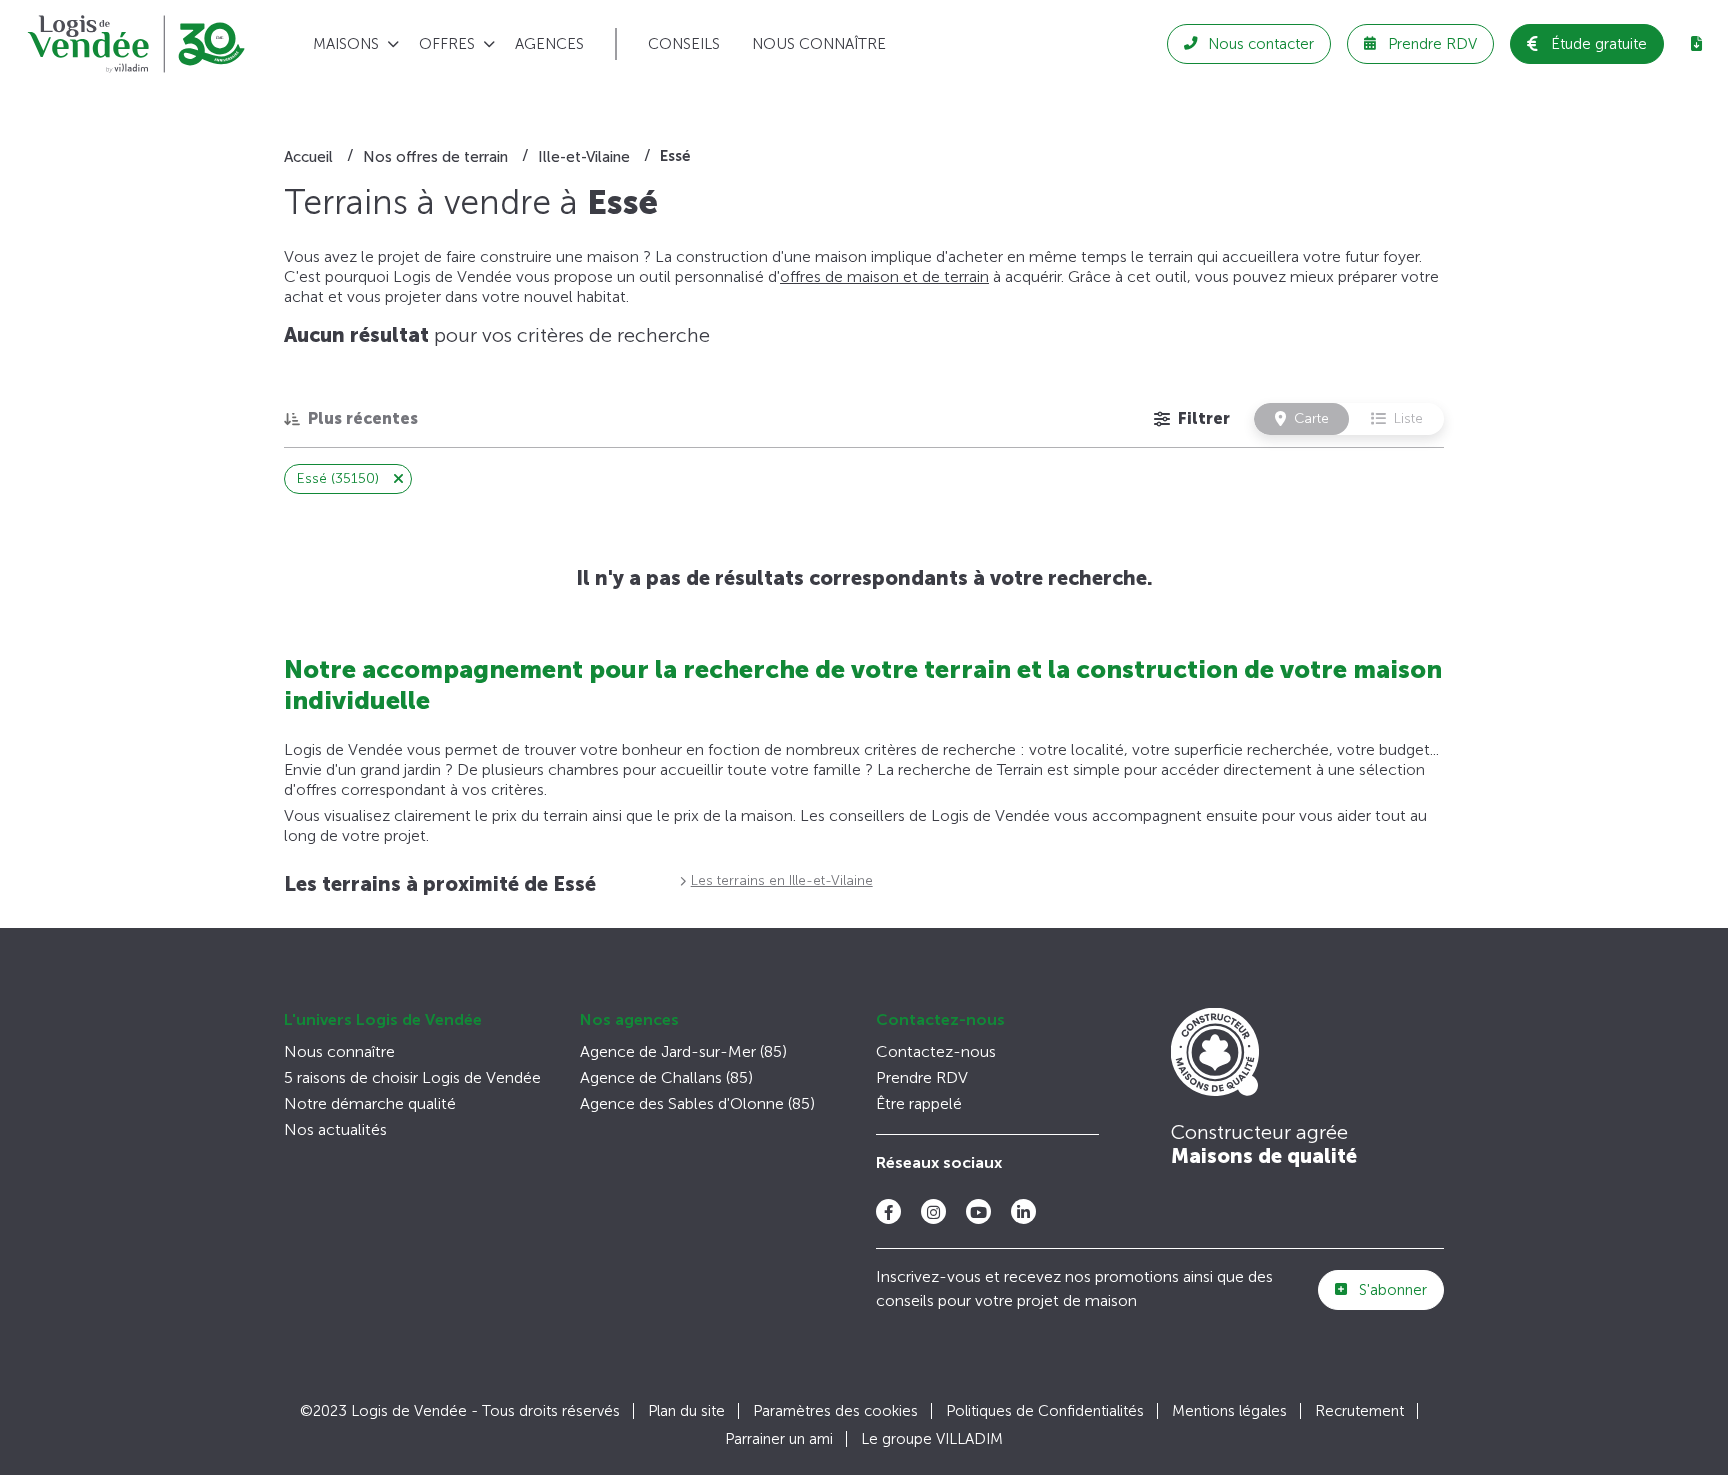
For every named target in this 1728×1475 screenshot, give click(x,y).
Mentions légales (1229, 1411)
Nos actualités (335, 1129)
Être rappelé (919, 1103)
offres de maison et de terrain (884, 276)
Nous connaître (819, 44)
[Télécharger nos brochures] (1696, 44)
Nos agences (629, 1019)
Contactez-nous (940, 1019)
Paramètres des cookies (835, 1411)
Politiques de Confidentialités (1045, 1411)
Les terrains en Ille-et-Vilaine (782, 880)
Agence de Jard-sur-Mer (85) (683, 1051)
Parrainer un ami (779, 1439)
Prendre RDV (922, 1077)
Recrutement (1359, 1411)
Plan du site (686, 1411)
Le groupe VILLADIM (932, 1439)
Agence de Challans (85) (666, 1077)
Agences (549, 44)
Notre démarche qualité (370, 1103)
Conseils (684, 44)
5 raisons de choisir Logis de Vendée (412, 1077)
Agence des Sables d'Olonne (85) (697, 1103)
